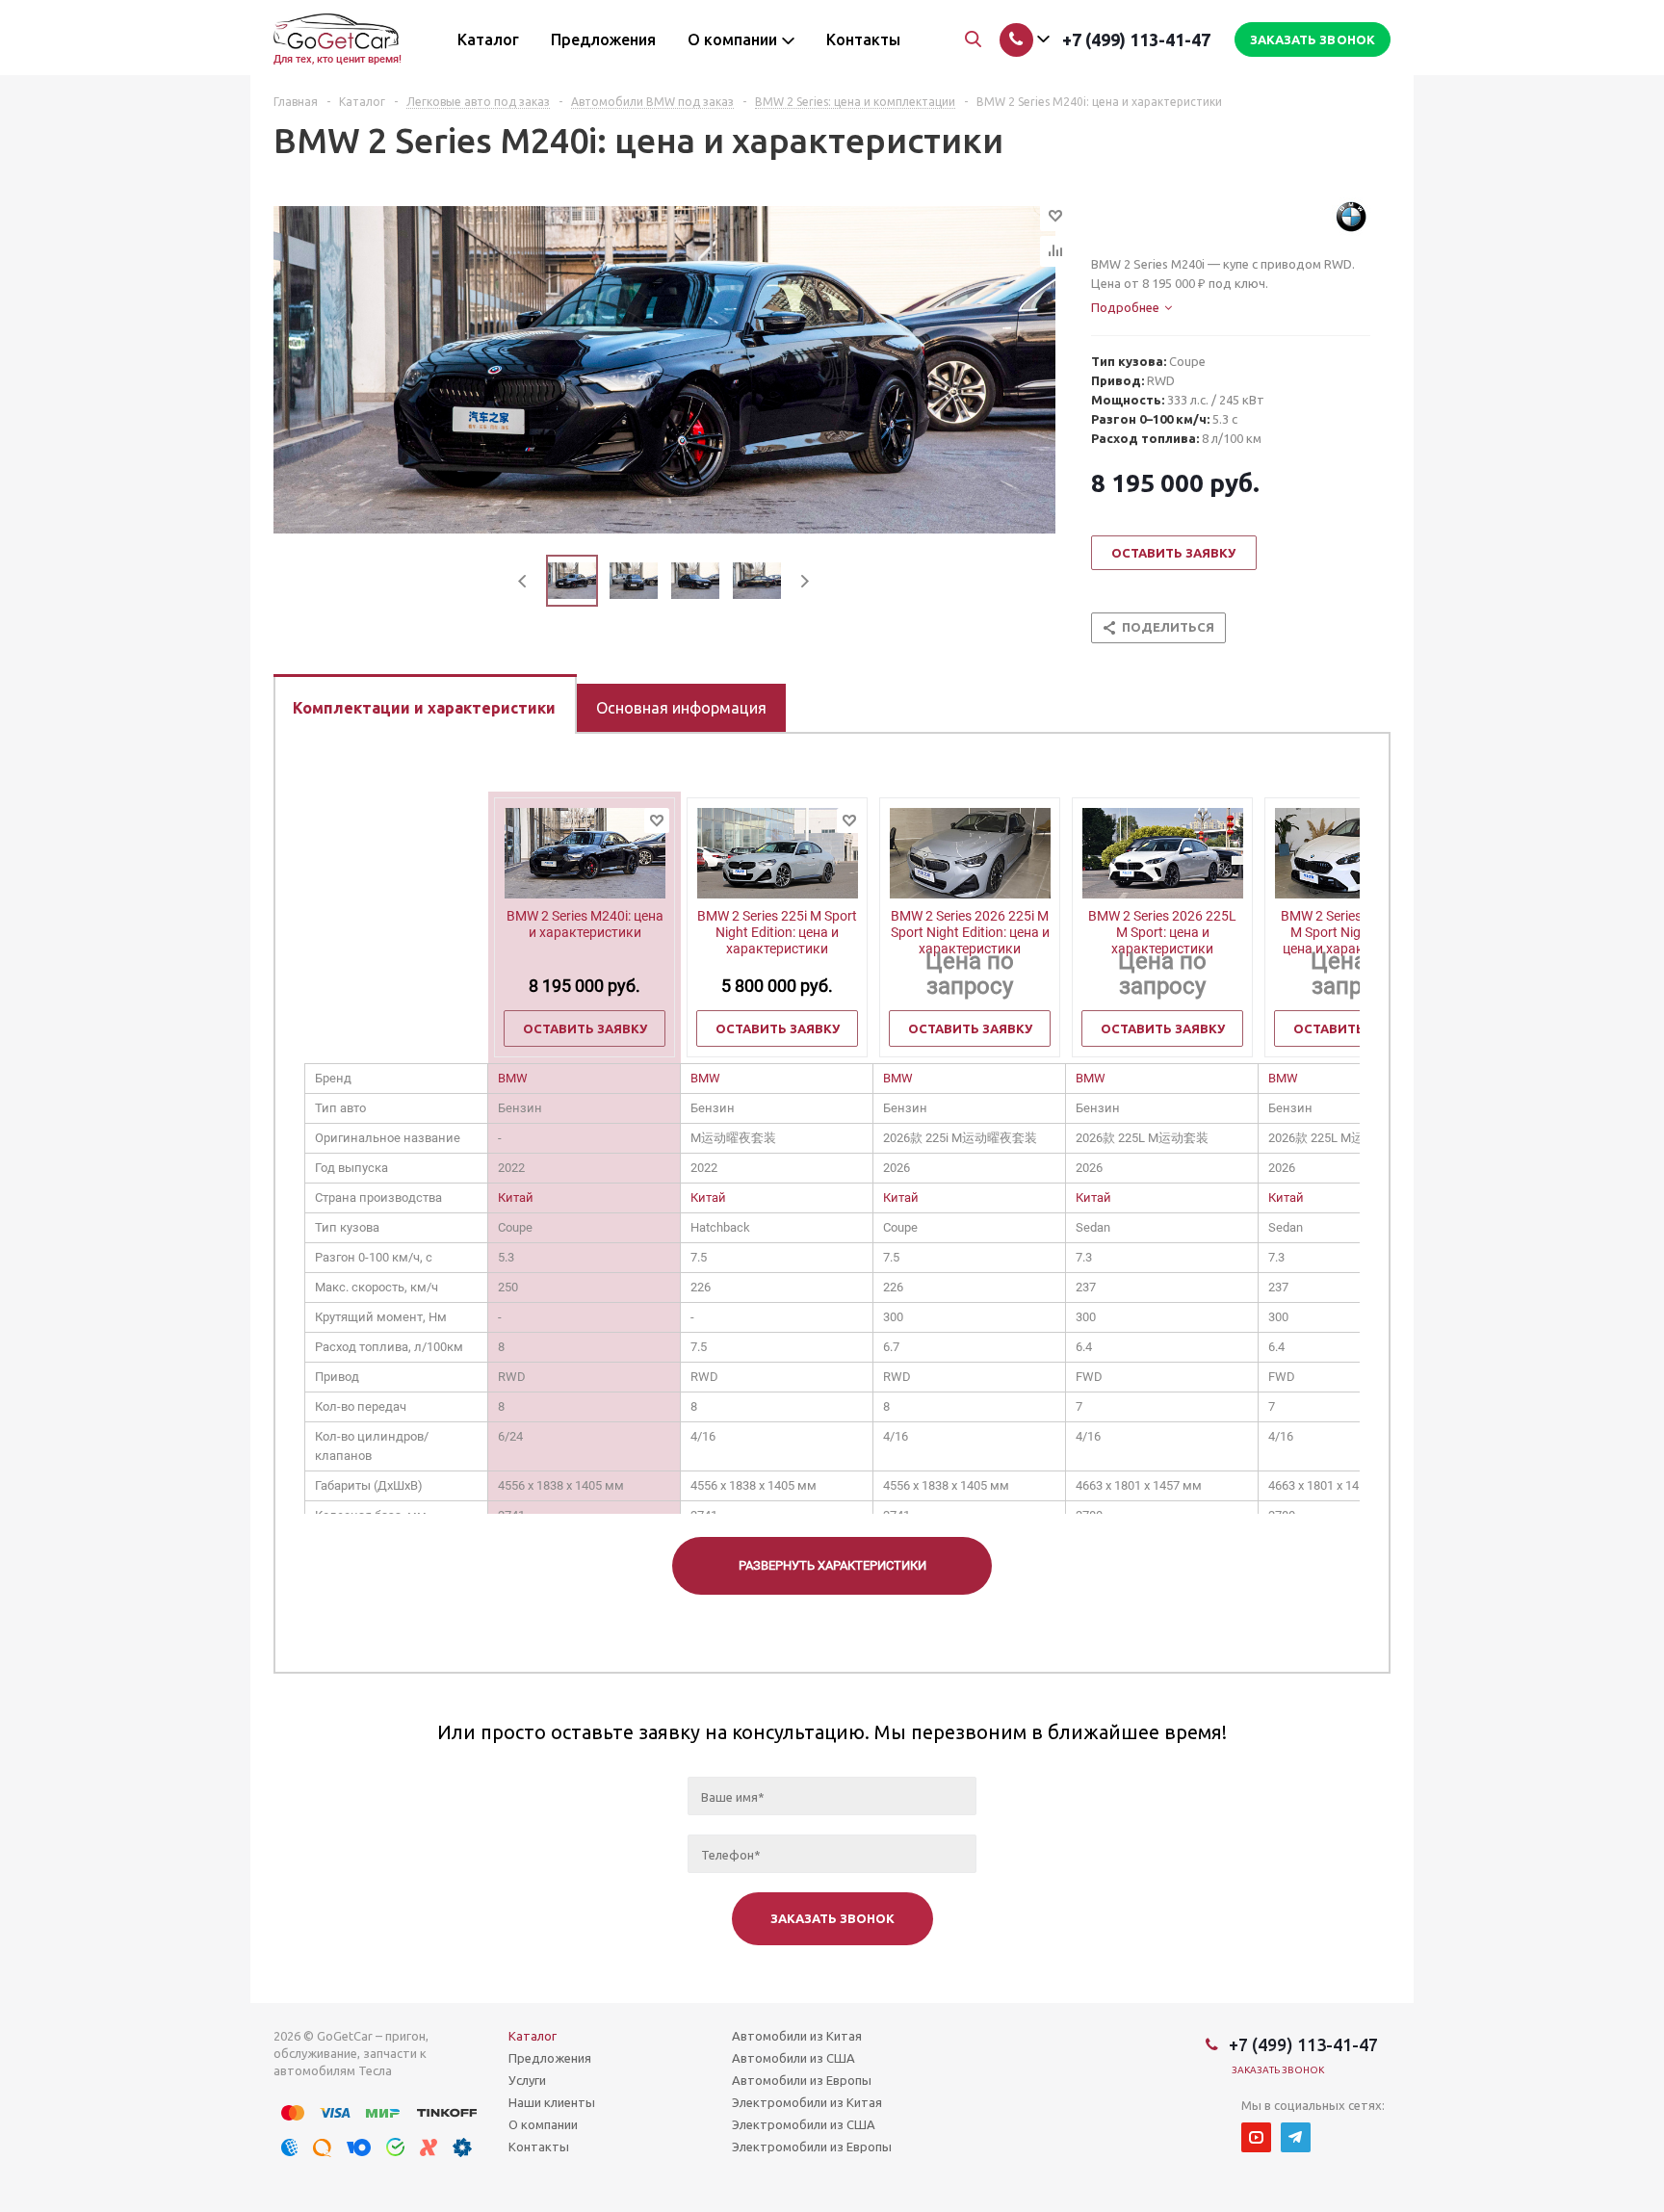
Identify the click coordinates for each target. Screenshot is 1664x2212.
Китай (516, 1197)
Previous (523, 581)
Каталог (533, 2036)
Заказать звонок (1278, 2070)
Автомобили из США (793, 2058)
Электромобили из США (804, 2124)
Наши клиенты (552, 2102)
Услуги (527, 2080)
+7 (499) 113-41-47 (1136, 39)
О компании (543, 2124)
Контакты (539, 2147)
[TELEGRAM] (1296, 2137)
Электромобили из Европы (812, 2147)
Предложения (550, 2058)
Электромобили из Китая (807, 2102)
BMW (513, 1078)
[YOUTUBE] (1256, 2137)
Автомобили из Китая (797, 2036)
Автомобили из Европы (802, 2080)
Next (805, 581)
